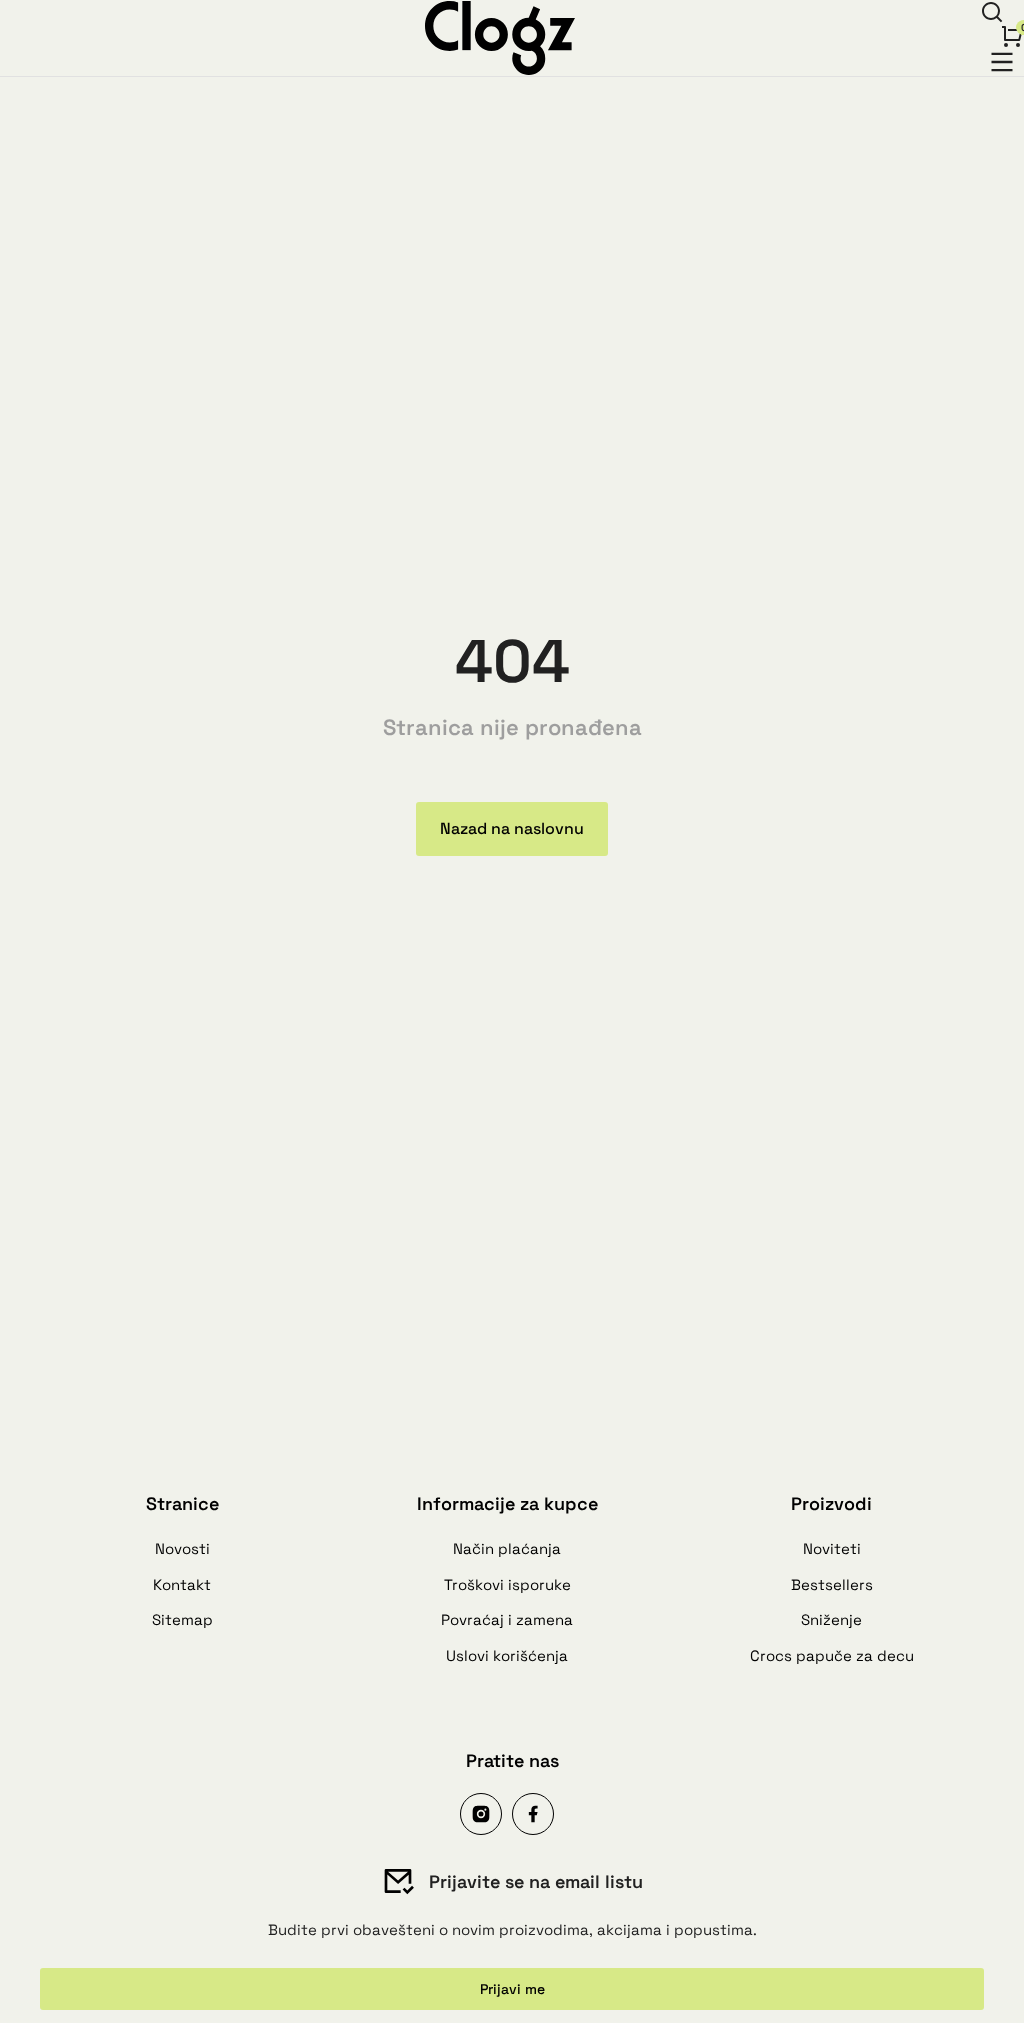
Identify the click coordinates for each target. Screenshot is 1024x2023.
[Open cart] (1012, 36)
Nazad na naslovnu (512, 828)
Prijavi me (512, 1989)
